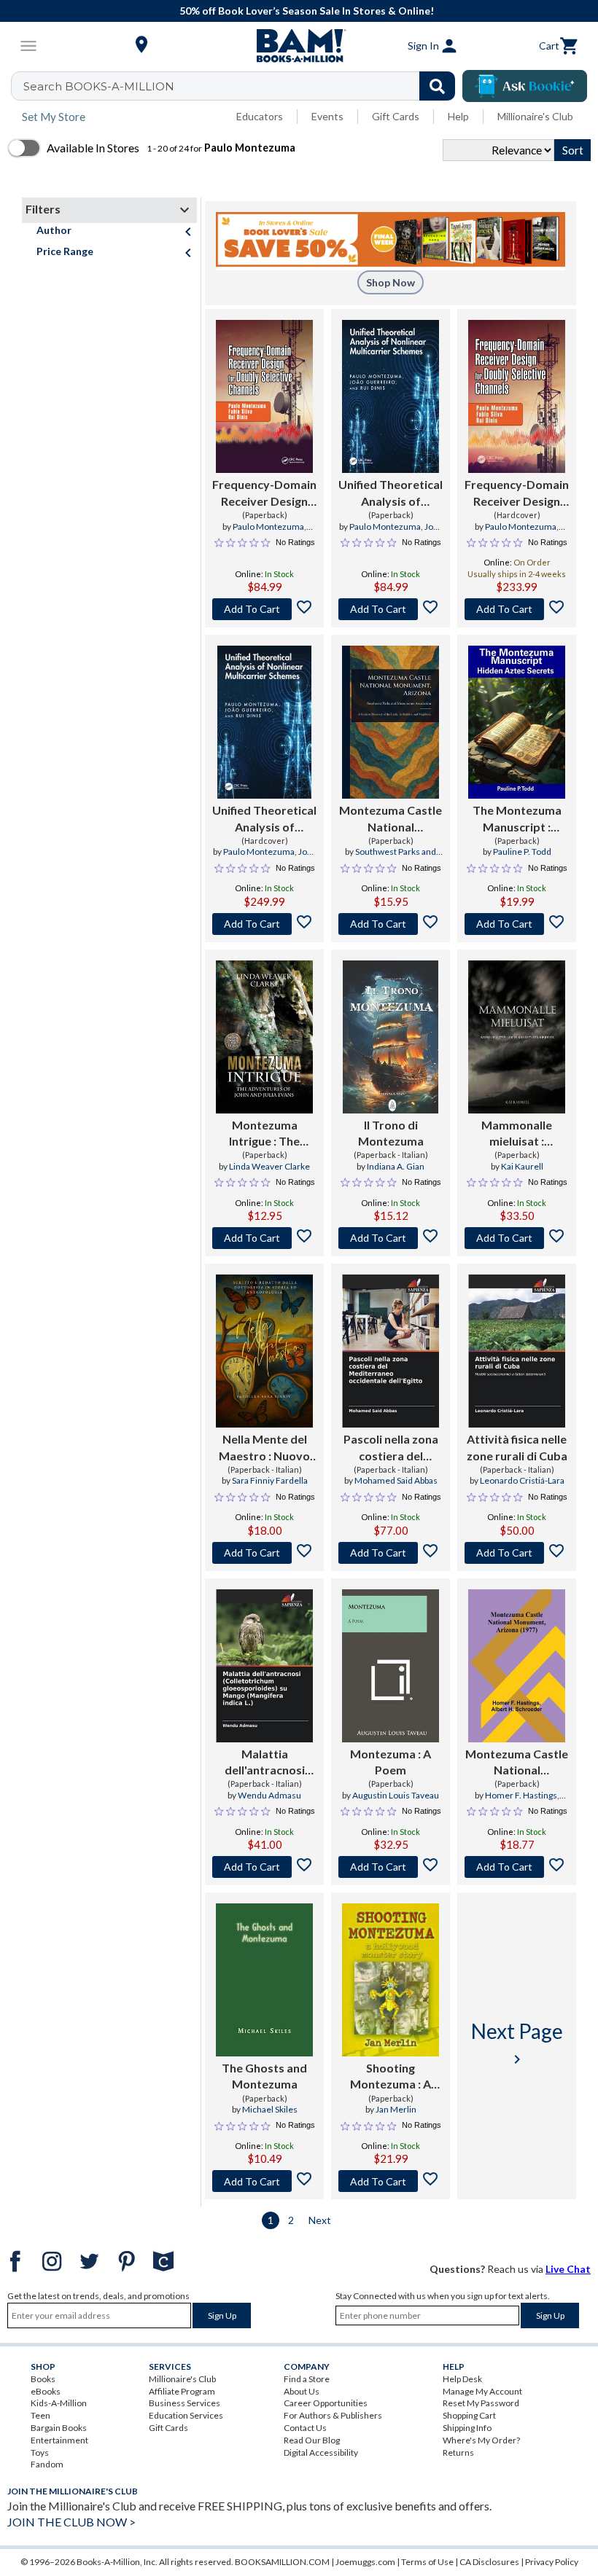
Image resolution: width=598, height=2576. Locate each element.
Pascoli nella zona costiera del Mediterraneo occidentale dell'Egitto (391, 1448)
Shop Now (391, 282)
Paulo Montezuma (268, 526)
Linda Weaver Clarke (269, 1166)
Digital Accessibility (321, 2452)
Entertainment (59, 2440)
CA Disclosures (489, 2562)
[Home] (299, 46)
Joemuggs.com (365, 2562)
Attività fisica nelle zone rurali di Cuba (517, 1447)
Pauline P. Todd (522, 852)
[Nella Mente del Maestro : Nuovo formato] (264, 1351)
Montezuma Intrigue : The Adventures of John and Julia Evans (265, 1134)
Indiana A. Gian (396, 1166)
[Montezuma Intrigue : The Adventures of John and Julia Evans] (264, 1037)
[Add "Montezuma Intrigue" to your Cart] (264, 1238)
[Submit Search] (437, 86)
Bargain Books (59, 2428)
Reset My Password (481, 2403)
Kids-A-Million (59, 2403)
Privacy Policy (552, 2562)
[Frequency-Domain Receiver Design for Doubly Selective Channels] (264, 396)
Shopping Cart (469, 2415)
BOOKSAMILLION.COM (282, 2562)
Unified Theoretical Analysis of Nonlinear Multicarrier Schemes (391, 493)
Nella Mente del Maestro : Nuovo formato (264, 1448)
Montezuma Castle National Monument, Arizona (391, 819)
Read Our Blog (312, 2440)
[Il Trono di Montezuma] (391, 1037)
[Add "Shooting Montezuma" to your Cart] (391, 2181)
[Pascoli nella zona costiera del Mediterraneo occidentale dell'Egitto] (391, 1351)
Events (327, 116)
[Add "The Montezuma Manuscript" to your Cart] (517, 924)
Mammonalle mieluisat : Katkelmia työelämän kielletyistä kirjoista (517, 1134)
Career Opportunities (326, 2403)
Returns (458, 2452)
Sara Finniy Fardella (270, 1480)
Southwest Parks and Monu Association (396, 858)
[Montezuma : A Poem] (391, 1666)
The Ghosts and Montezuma (264, 2076)
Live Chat (568, 2269)
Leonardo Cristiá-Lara (522, 1480)
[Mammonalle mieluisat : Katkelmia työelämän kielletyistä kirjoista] (517, 1037)
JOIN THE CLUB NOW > (71, 2522)
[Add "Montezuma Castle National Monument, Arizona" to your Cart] (391, 924)
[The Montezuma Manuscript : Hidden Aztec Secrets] (517, 722)
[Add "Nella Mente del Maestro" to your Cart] (264, 1553)
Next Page (517, 2043)
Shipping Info (467, 2428)
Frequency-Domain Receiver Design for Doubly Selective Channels (264, 493)
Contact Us (305, 2428)
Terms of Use (427, 2562)
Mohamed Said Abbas (396, 1480)
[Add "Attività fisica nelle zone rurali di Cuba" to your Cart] (517, 1553)
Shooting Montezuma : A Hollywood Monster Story (391, 2077)
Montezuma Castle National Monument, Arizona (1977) (517, 1763)
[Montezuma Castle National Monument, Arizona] (391, 722)
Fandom (47, 2464)
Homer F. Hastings (521, 1795)
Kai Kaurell (522, 1166)
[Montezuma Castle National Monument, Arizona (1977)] (517, 1666)
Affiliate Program (182, 2391)
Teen (40, 2415)
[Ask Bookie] (525, 86)
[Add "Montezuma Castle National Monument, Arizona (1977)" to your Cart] (517, 1867)
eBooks (46, 2391)
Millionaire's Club (535, 116)
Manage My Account (482, 2391)
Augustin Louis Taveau (396, 1795)
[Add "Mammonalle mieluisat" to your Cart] (517, 1238)
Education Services (186, 2415)
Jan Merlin (396, 2109)
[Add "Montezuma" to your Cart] (391, 1867)
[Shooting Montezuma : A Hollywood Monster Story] (390, 1980)
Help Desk (462, 2379)
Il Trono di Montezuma (391, 1133)
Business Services (185, 2403)
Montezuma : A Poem (391, 1762)
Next (320, 2220)
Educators (260, 116)
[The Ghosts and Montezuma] (264, 1980)
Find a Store (307, 2379)
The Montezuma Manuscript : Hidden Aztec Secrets (517, 819)
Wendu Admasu (269, 1795)
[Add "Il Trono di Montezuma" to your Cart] (391, 1238)
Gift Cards (396, 116)
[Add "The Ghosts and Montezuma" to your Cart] (264, 2181)
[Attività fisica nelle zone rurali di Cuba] (517, 1351)
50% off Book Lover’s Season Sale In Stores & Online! (307, 11)
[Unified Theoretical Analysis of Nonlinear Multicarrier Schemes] (391, 396)
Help (458, 116)
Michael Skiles (270, 2109)
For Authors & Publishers (333, 2415)
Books (43, 2379)
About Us (302, 2391)
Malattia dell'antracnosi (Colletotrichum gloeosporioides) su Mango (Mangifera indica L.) (265, 1763)
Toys (40, 2452)
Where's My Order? (481, 2440)
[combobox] (242, 86)
